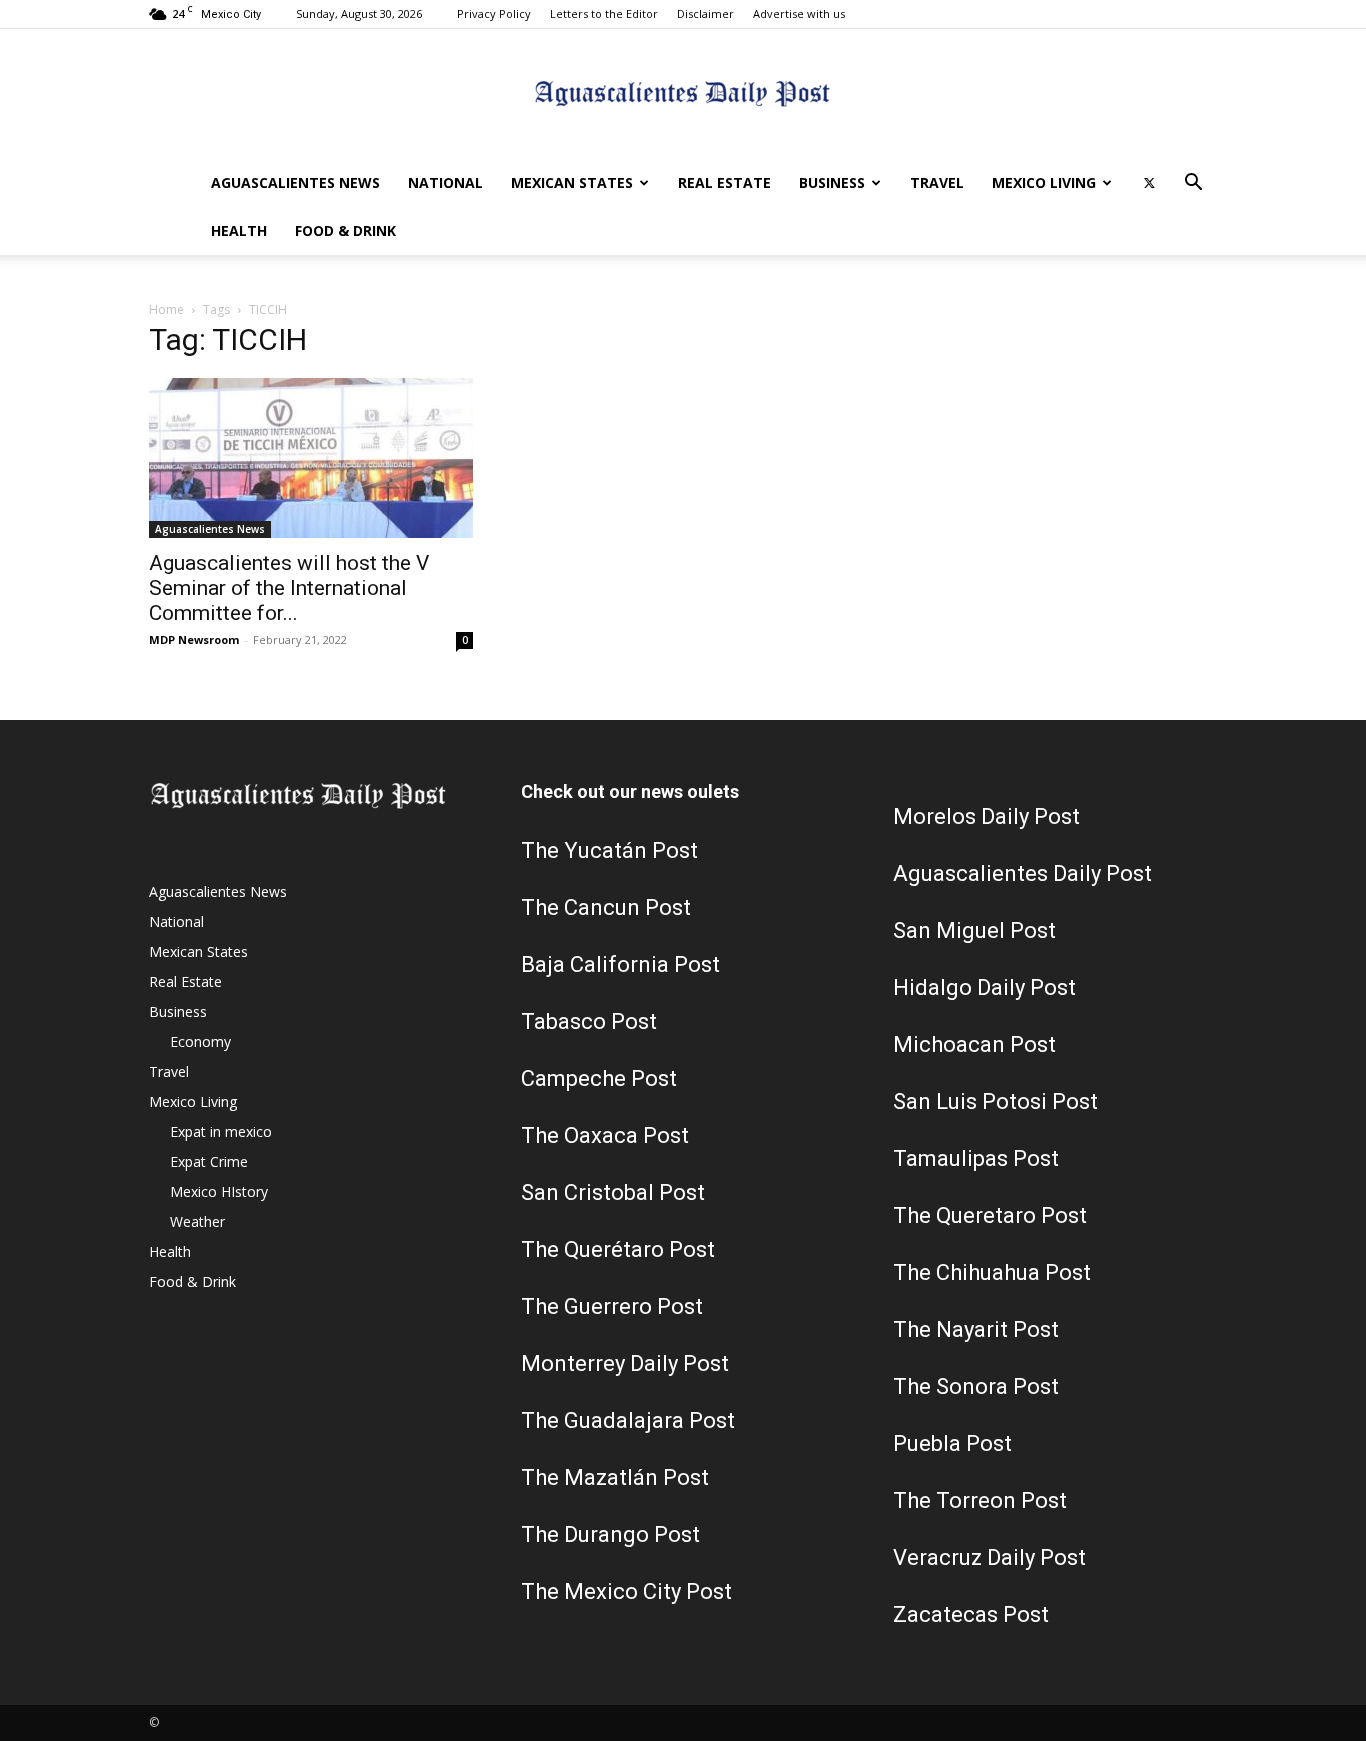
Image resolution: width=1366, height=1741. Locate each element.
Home (166, 309)
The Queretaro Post (990, 1215)
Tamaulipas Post (976, 1158)
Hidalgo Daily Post (984, 987)
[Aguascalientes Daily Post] (683, 95)
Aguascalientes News (295, 182)
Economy (200, 1041)
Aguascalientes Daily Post (1022, 873)
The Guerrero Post (612, 1306)
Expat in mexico (221, 1131)
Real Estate (724, 182)
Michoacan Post (974, 1044)
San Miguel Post (974, 930)
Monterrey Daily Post (625, 1363)
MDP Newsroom (194, 639)
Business (832, 182)
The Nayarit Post (976, 1329)
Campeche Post (599, 1078)
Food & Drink (345, 230)
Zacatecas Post (971, 1614)
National (445, 182)
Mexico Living (1044, 182)
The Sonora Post (976, 1386)
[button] (1193, 184)
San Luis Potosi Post (995, 1101)
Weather (197, 1221)
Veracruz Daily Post (989, 1557)
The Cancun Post (606, 907)
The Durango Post (610, 1534)
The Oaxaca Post (605, 1135)
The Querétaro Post (618, 1249)
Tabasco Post (589, 1021)
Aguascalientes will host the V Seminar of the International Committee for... (289, 588)
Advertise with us (799, 13)
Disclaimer (705, 13)
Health (239, 230)
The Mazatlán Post (615, 1477)
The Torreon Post (980, 1500)
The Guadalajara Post (628, 1420)
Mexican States (572, 182)
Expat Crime (209, 1161)
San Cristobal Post (613, 1192)
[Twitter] (1149, 183)
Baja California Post (620, 964)
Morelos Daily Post (986, 816)
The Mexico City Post (626, 1591)
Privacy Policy (494, 13)
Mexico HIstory (219, 1191)
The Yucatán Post (609, 850)
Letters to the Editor (604, 13)
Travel (937, 182)
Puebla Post (952, 1443)
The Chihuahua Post (992, 1272)
